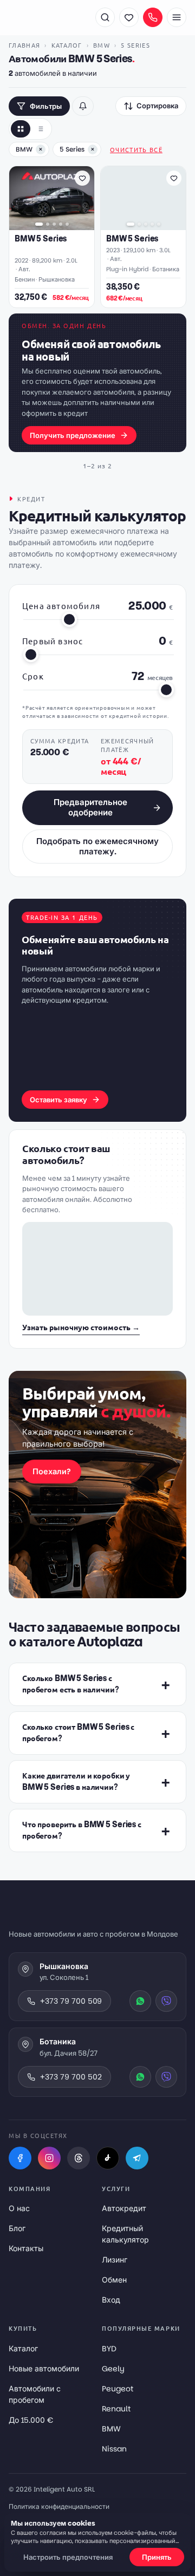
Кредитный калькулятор (125, 2234)
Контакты (26, 2248)
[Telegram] (137, 2158)
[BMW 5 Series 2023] (143, 198)
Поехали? (52, 1472)
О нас (19, 2208)
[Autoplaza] (47, 17)
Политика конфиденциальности (59, 2506)
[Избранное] (129, 17)
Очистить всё (136, 149)
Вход (111, 2300)
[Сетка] (21, 129)
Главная (24, 45)
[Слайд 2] (48, 224)
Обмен (114, 2280)
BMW (102, 45)
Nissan (114, 2449)
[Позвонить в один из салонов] (153, 17)
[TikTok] (108, 2158)
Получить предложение (73, 436)
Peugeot (118, 2389)
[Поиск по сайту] (105, 17)
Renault (116, 2409)
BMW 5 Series (41, 239)
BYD (109, 2349)
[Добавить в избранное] (82, 178)
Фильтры (46, 106)
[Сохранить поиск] (83, 106)
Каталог (67, 45)
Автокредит (124, 2208)
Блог (17, 2228)
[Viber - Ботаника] (166, 2077)
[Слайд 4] (61, 224)
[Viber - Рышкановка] (166, 2001)
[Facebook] (20, 2158)
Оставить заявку (58, 1100)
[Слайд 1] (39, 224)
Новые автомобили (44, 2369)
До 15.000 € (31, 2420)
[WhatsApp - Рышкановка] (140, 2001)
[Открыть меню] (177, 17)
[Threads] (79, 2158)
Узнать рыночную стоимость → (81, 1328)
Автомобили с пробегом (35, 2394)
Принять (157, 2557)
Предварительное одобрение (90, 807)
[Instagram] (49, 2158)
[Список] (40, 129)
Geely (113, 2369)
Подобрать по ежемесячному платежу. (97, 846)
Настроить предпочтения (68, 2557)
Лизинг (115, 2260)
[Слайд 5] (67, 224)
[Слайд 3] (54, 224)
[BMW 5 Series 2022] (52, 198)
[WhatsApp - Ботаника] (140, 2077)
